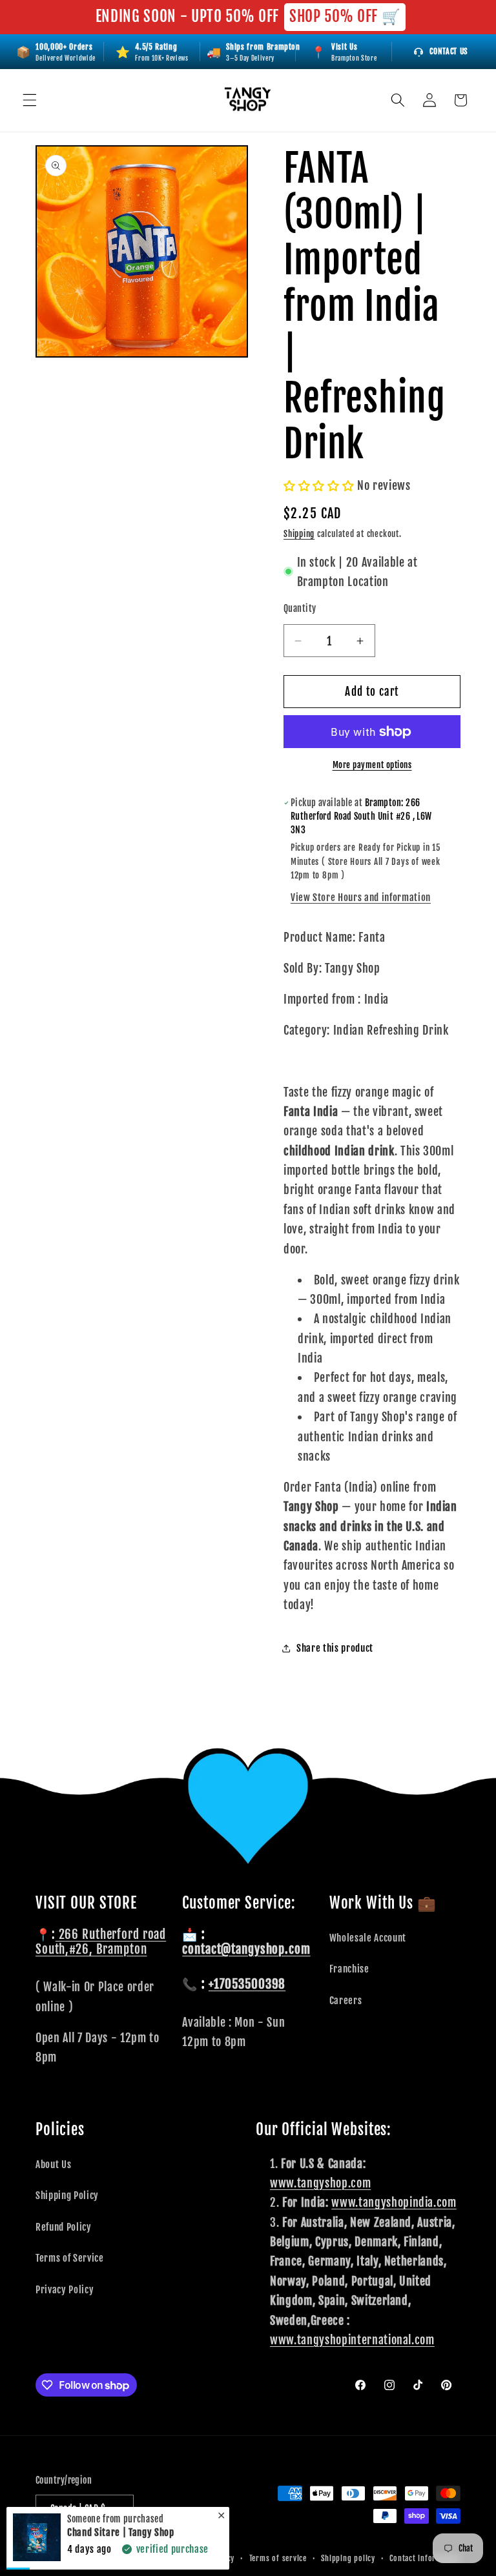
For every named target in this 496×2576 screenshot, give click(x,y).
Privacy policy (210, 2558)
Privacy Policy (65, 2289)
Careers (346, 2000)
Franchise (349, 1969)
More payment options (372, 765)
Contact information (425, 2558)
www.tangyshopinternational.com (352, 2340)
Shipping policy (348, 2558)
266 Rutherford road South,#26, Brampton (101, 1942)
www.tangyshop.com (320, 2183)
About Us (53, 2164)
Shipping (299, 534)
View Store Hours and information (361, 897)
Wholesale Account (368, 1938)
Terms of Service (70, 2258)
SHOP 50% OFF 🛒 (345, 16)
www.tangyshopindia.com (394, 2202)
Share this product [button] (335, 1648)
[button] (30, 100)
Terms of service (278, 2558)
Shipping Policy (67, 2195)
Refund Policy (64, 2227)
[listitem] (344, 52)
